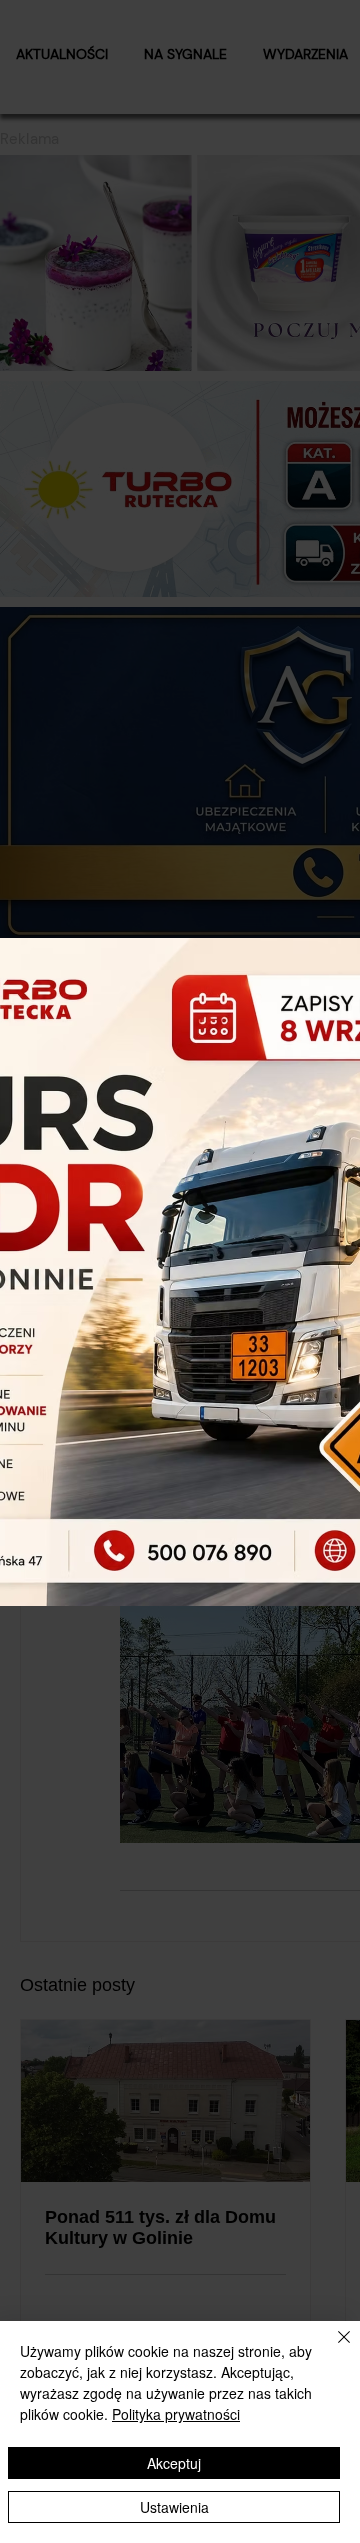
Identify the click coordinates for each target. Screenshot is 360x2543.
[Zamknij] (332, 2349)
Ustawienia (174, 2507)
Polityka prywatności (176, 2414)
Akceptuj (174, 2463)
